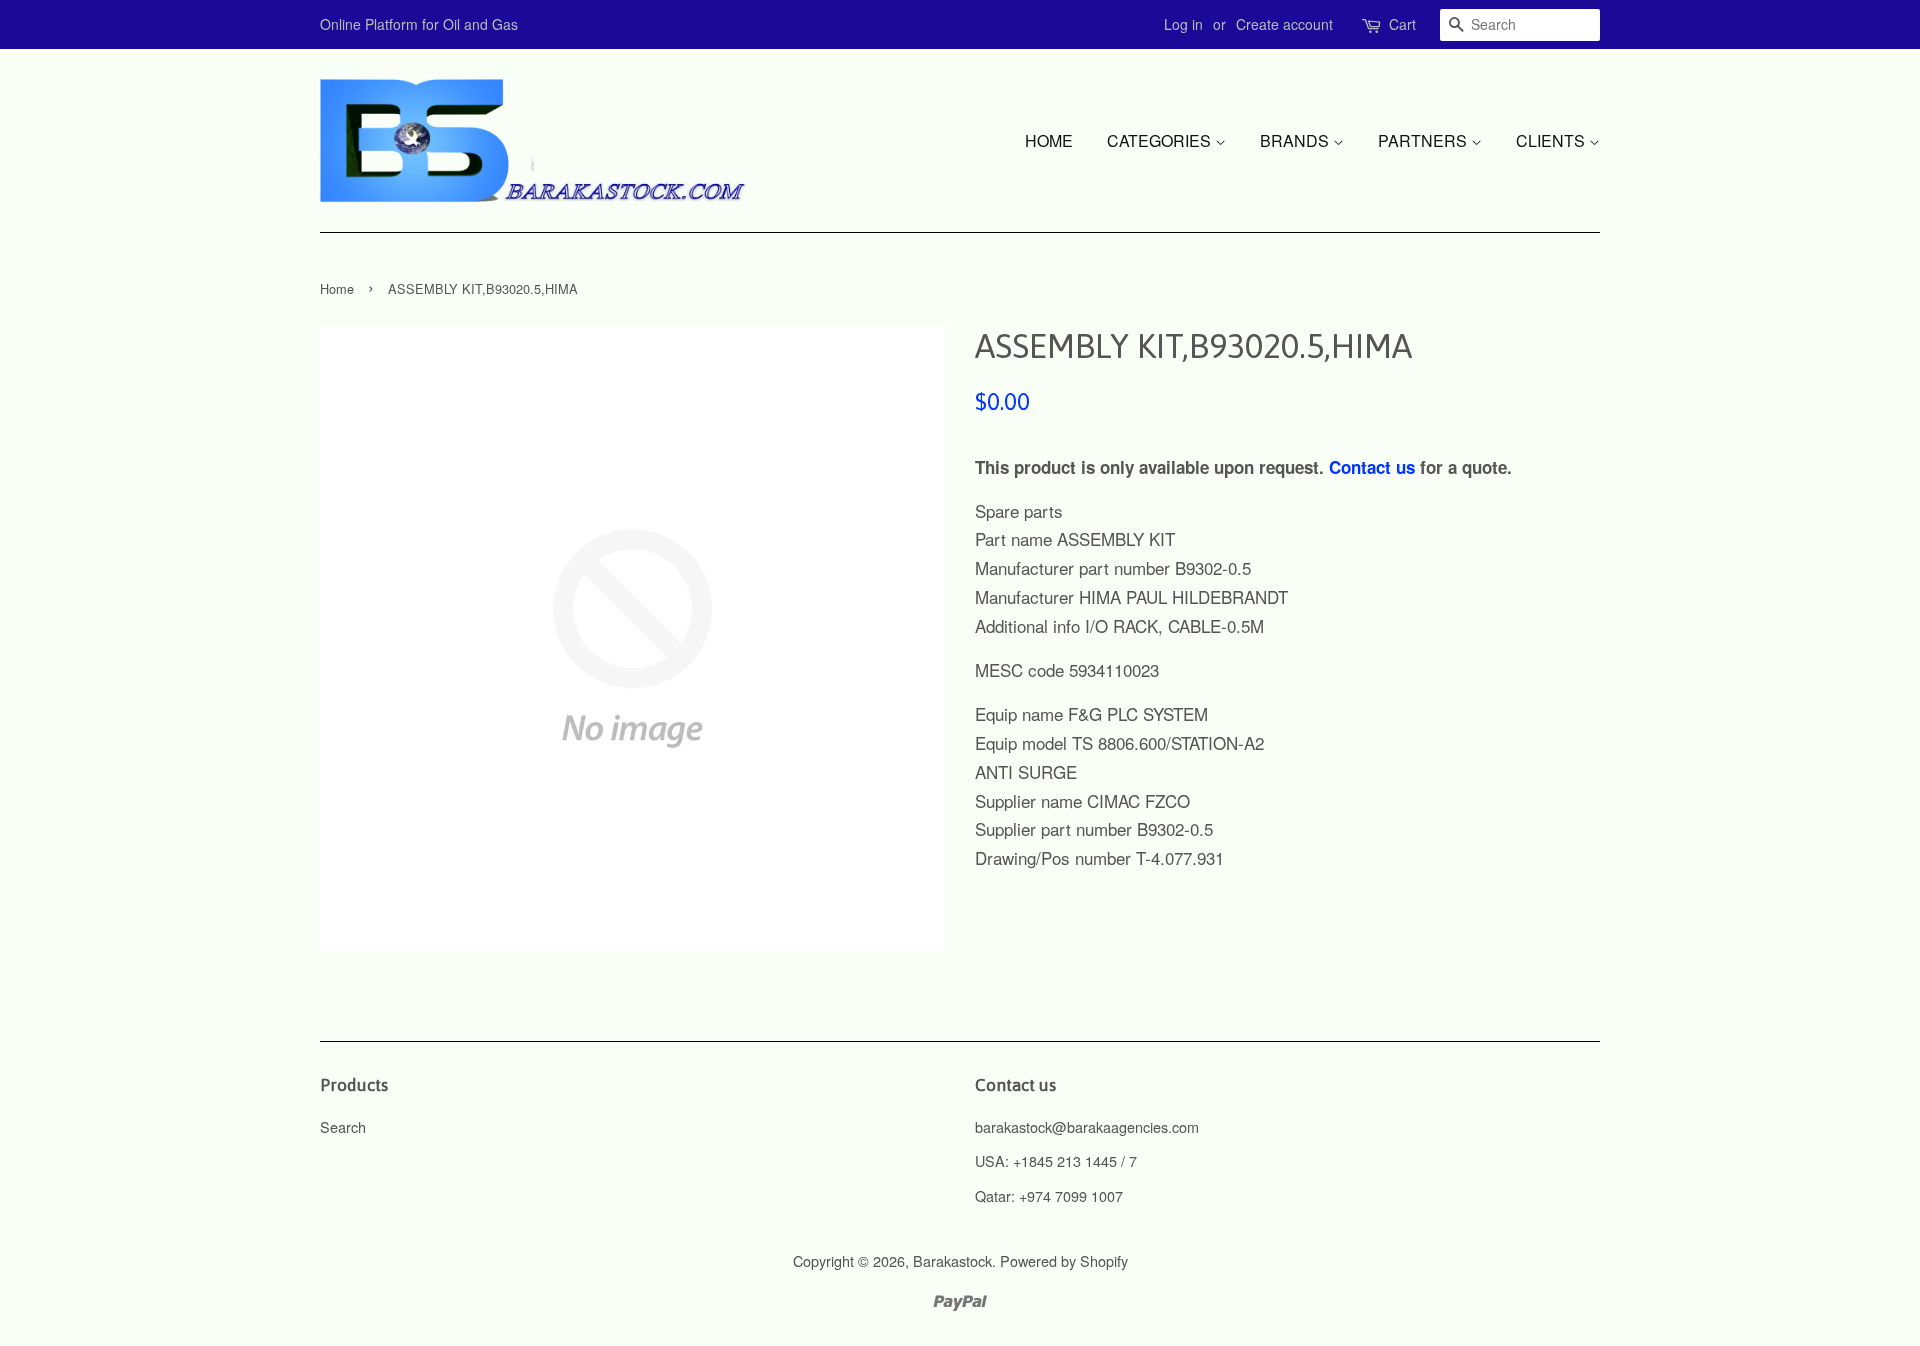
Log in (1183, 24)
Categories (1161, 140)
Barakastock (952, 1260)
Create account (1284, 24)
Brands (1296, 140)
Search (343, 1126)
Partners (1424, 140)
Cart (1402, 24)
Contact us (1372, 467)
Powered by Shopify (1064, 1260)
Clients (1552, 140)
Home (1049, 140)
